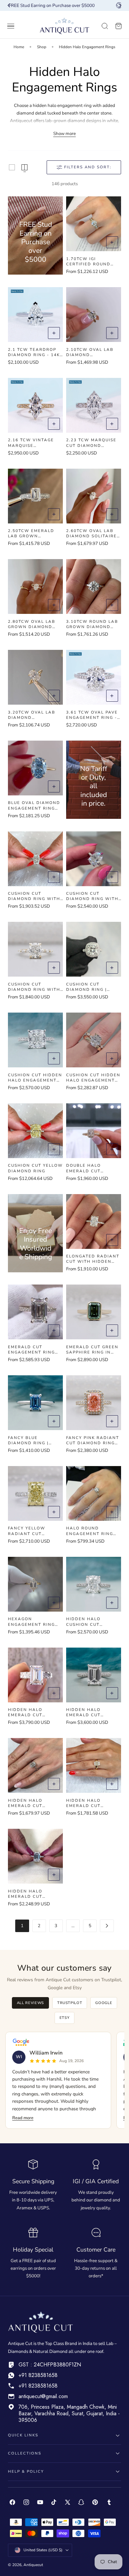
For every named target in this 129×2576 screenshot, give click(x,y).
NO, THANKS (97, 1310)
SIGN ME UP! (97, 1301)
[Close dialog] (125, 1256)
